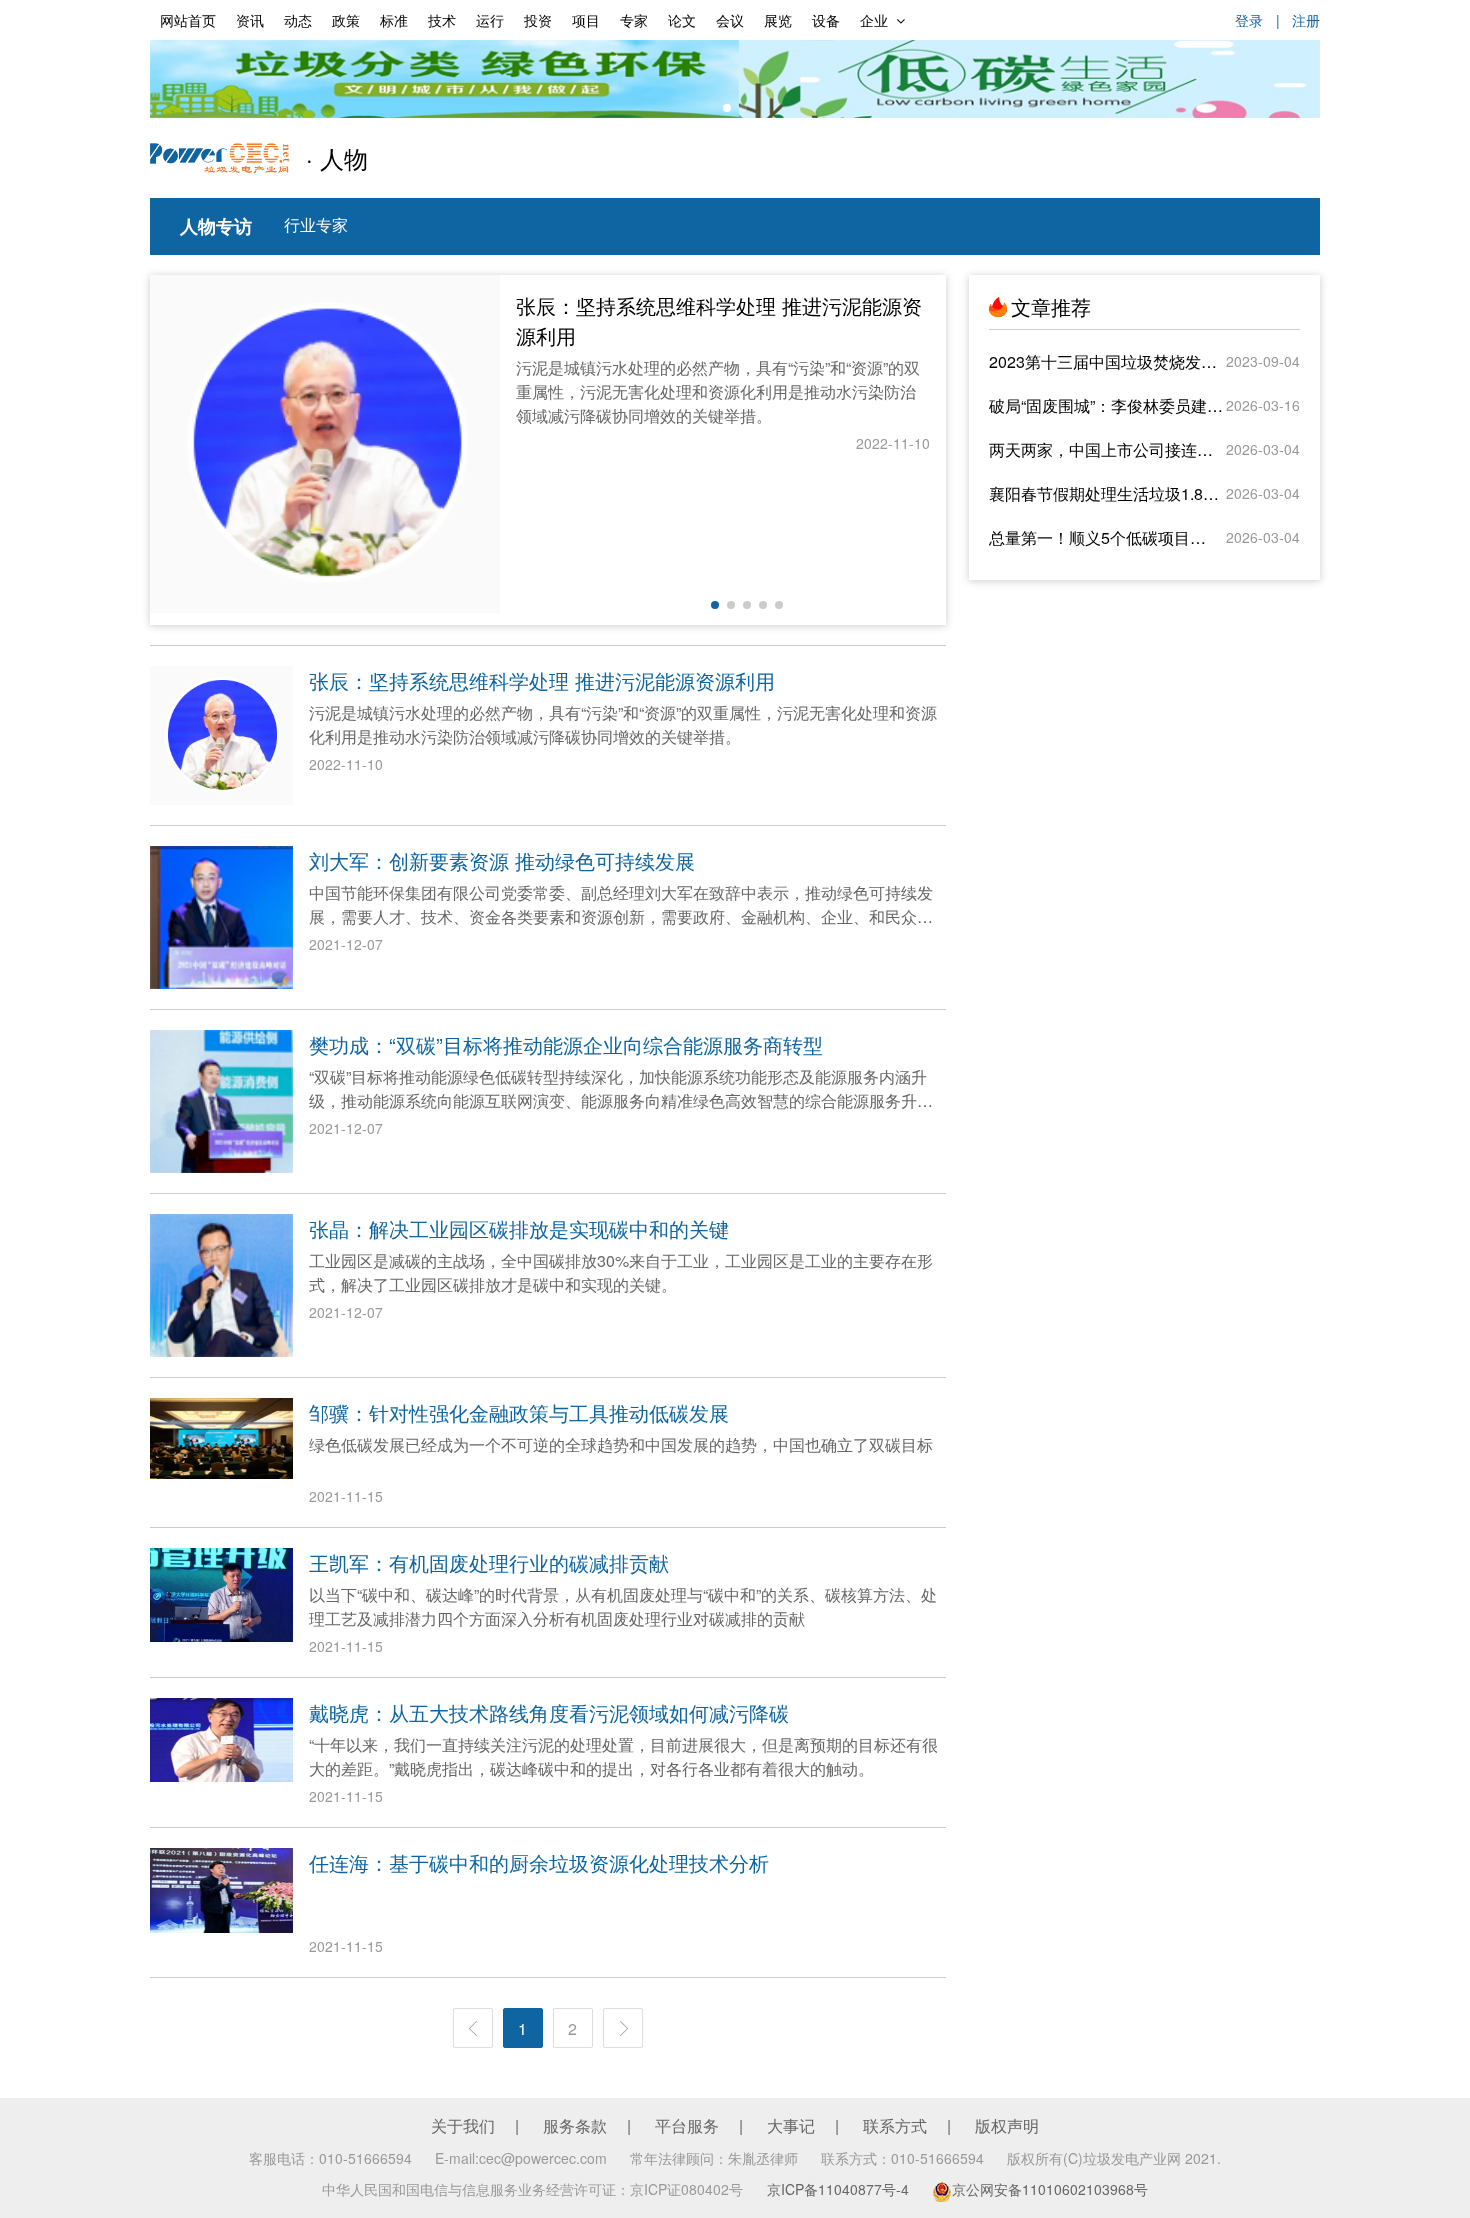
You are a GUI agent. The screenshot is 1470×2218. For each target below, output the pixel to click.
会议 (730, 20)
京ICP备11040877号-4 (838, 2189)
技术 (442, 20)
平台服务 (687, 2125)
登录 (1249, 20)
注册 (1306, 20)
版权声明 (1007, 2125)
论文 (682, 20)
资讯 (250, 20)
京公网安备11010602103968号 (1050, 2189)
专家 (634, 20)
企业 (874, 20)
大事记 (791, 2125)
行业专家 (316, 224)
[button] (727, 108)
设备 (826, 20)
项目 (586, 20)
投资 (538, 20)
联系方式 (895, 2125)
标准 (394, 20)
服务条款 (575, 2125)
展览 (778, 20)
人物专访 (216, 226)
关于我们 (463, 2125)
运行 (490, 20)
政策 (346, 20)
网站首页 (188, 20)
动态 (298, 20)
